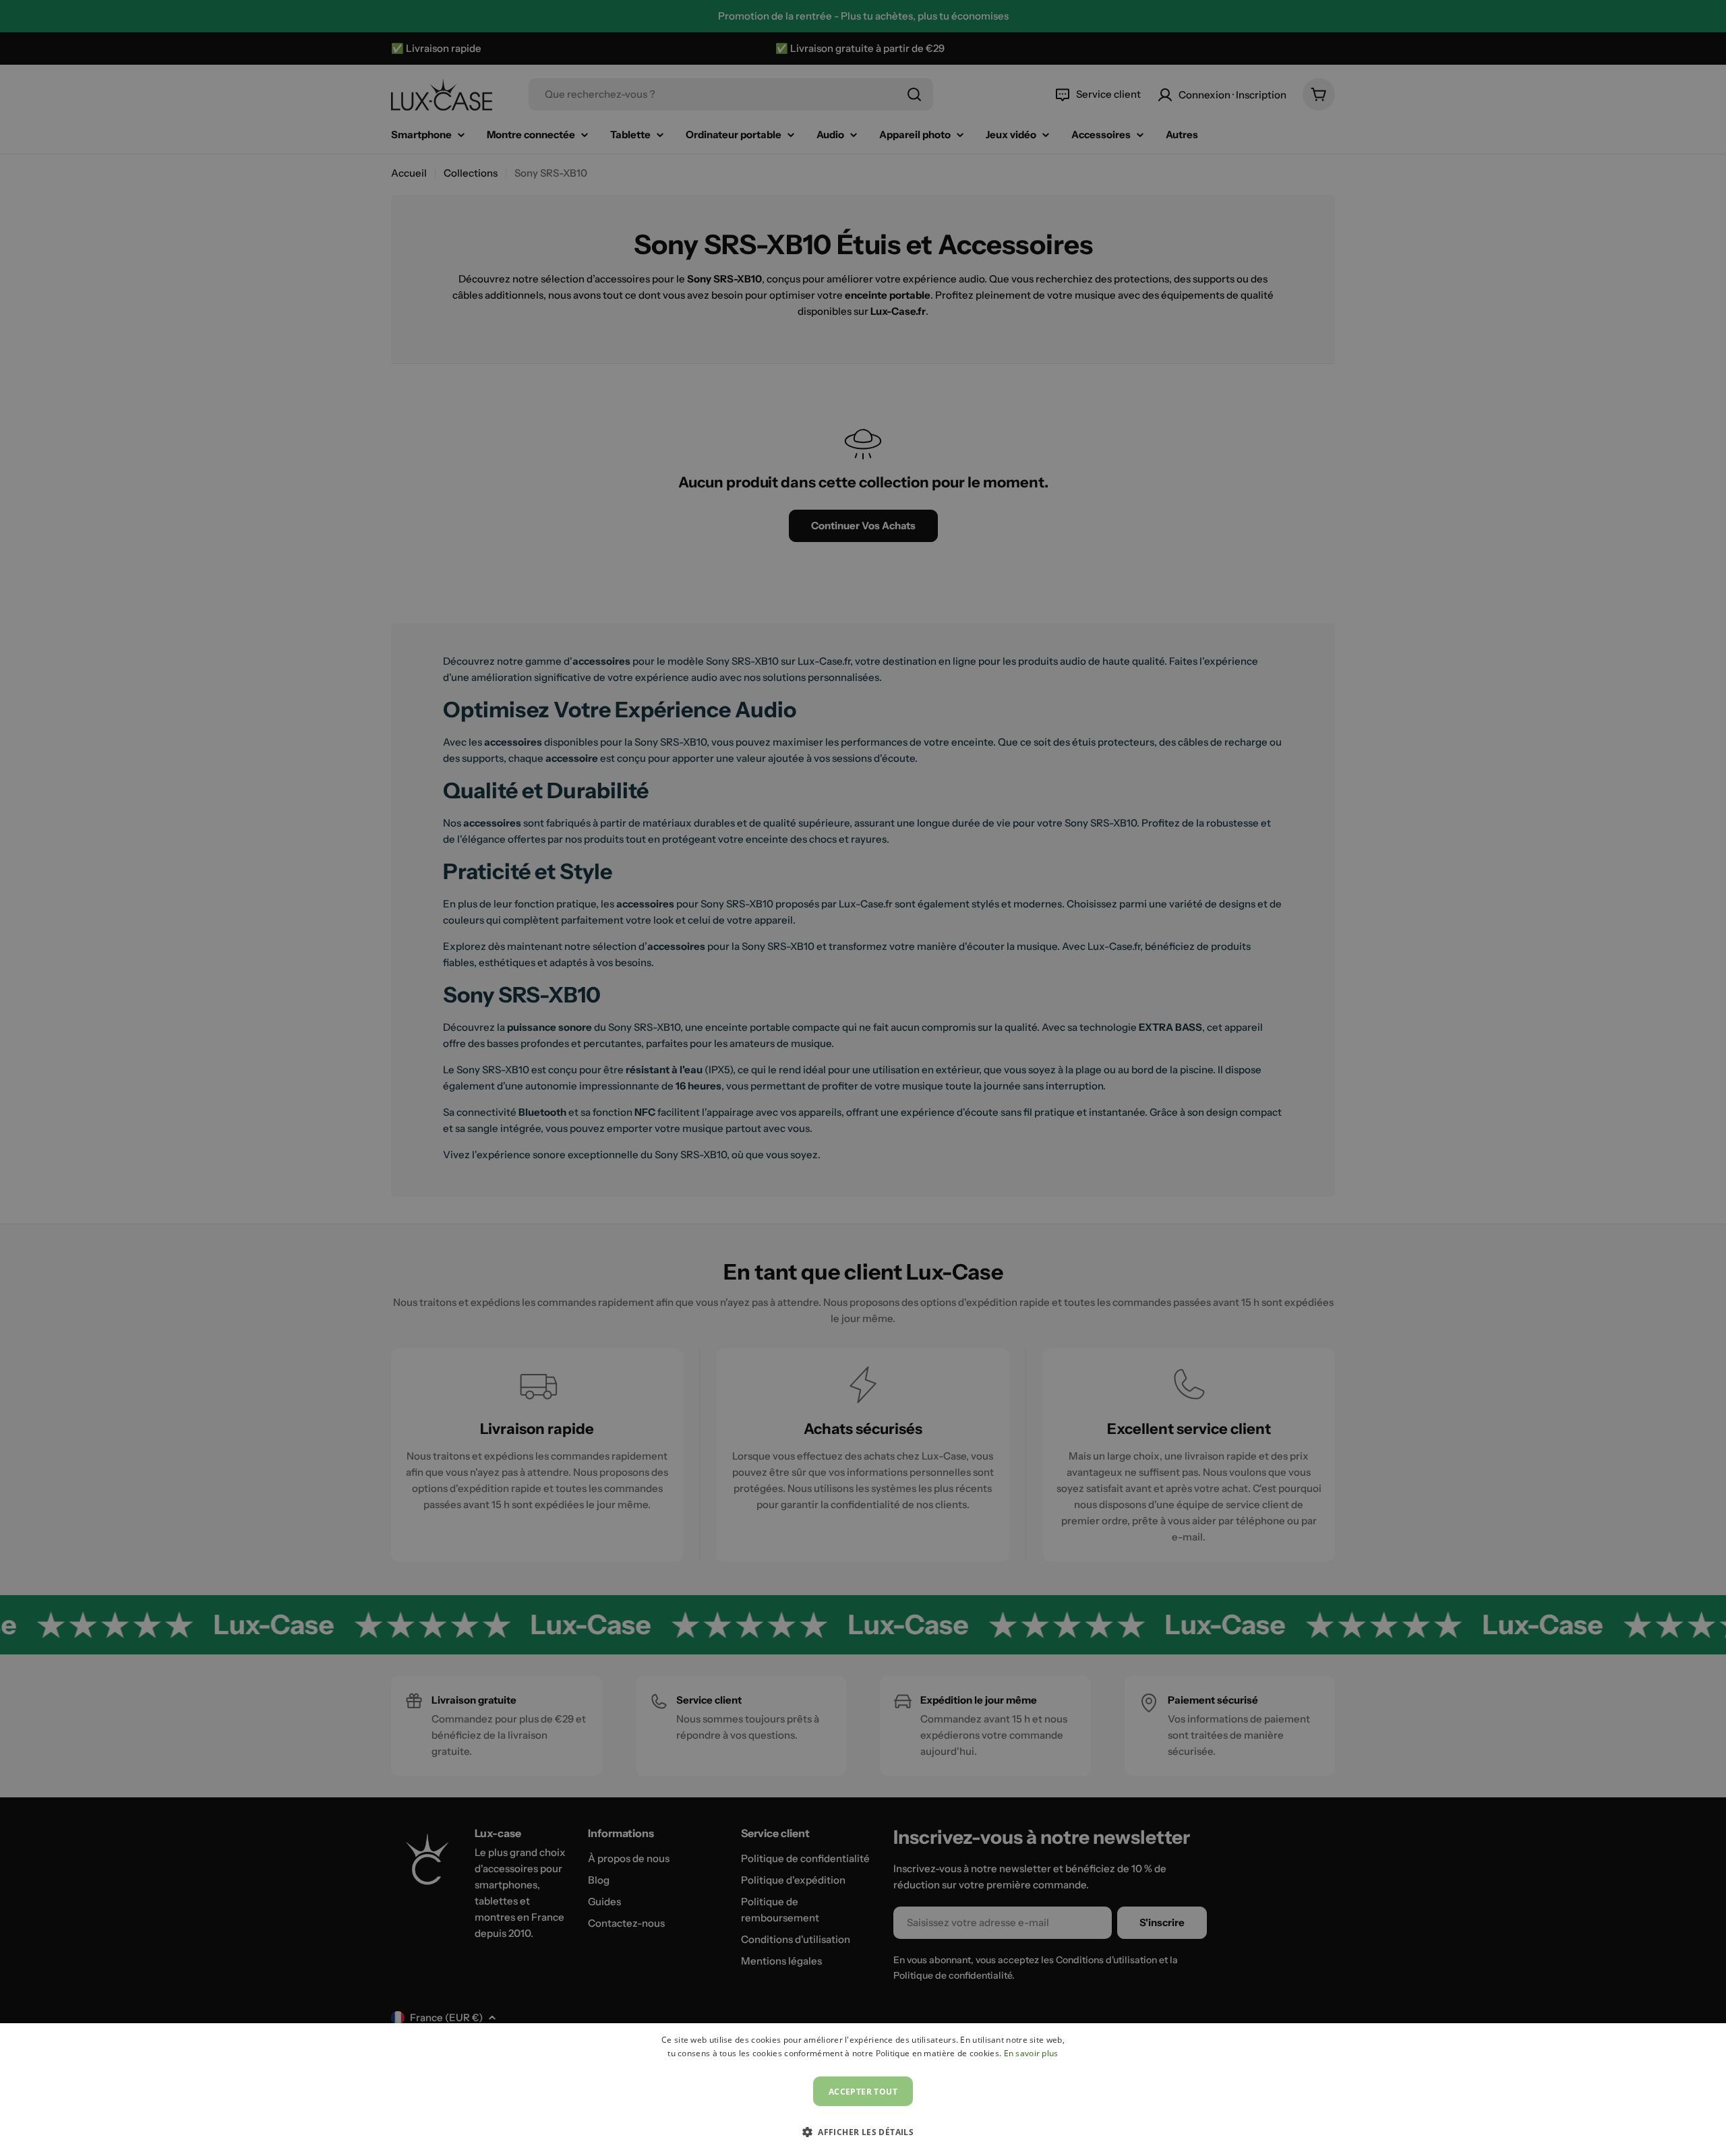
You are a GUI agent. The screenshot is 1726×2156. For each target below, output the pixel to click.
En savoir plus (1031, 2053)
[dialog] (863, 2090)
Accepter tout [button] (863, 2092)
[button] (863, 2132)
